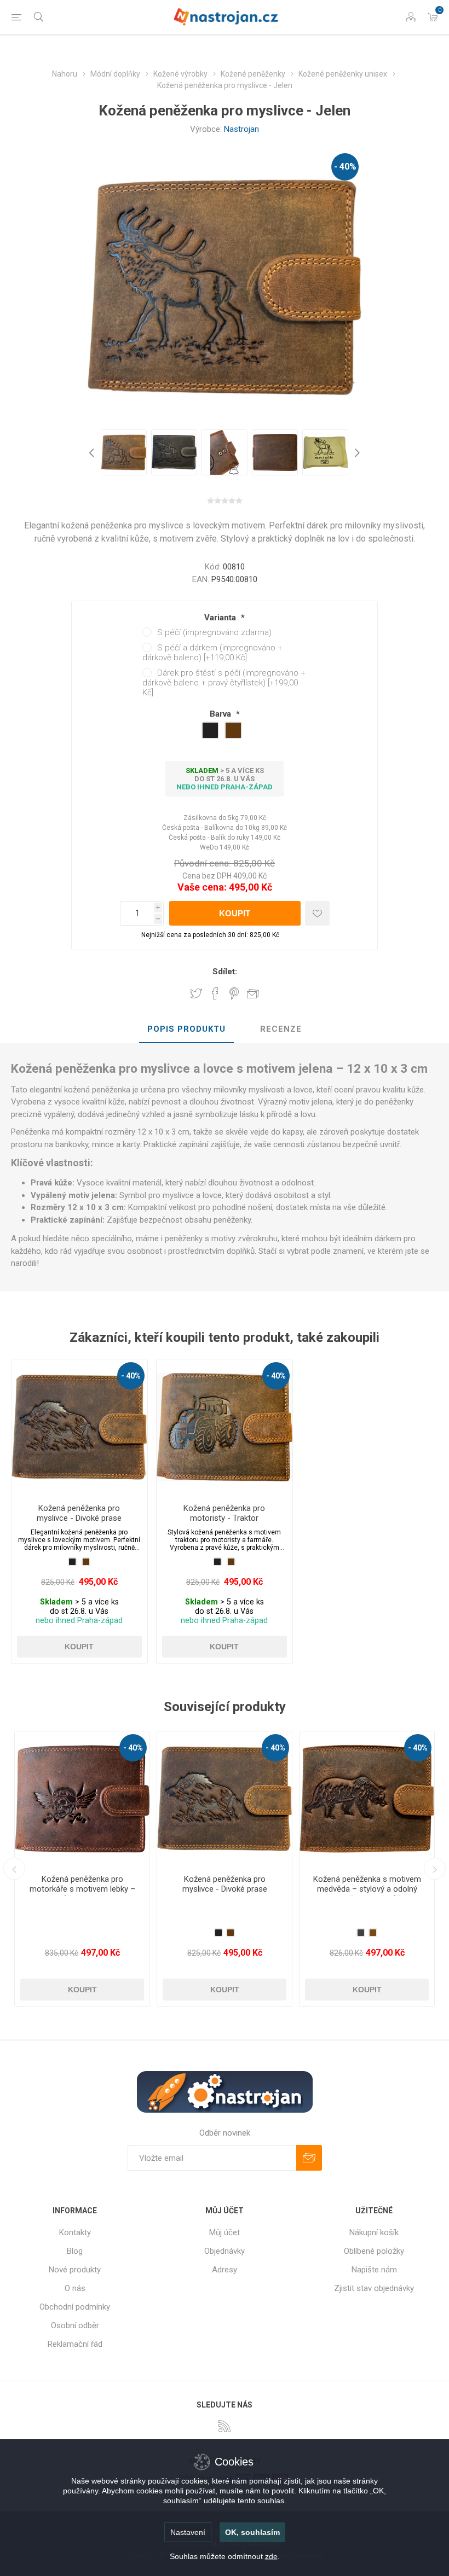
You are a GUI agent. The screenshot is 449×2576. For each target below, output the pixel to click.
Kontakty (75, 2232)
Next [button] (356, 452)
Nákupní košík (374, 2232)
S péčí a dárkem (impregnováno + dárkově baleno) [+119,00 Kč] (212, 653)
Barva (221, 714)
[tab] (186, 1030)
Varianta (221, 618)
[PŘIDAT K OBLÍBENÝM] (317, 913)
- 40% (345, 167)
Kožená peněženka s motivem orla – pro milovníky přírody (367, 1884)
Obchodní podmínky (75, 2307)
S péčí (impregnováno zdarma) (214, 632)
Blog (75, 2251)
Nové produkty (75, 2270)
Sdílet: (225, 972)
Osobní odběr (75, 2325)
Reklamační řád (75, 2344)
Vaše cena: (202, 887)
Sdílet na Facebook (215, 993)
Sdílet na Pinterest (234, 993)
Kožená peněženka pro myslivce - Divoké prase (79, 1513)
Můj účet (225, 2232)
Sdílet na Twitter (196, 993)
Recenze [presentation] (281, 1029)
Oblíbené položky (374, 2251)
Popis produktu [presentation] (186, 1029)
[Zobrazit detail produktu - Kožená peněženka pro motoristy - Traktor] (225, 1427)
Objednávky (225, 2251)
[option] (124, 452)
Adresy (225, 2270)
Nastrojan (241, 129)
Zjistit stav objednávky (374, 2288)
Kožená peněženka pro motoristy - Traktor (224, 1513)
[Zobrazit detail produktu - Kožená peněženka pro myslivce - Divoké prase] (79, 1427)
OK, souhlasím (252, 2532)
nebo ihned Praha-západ (225, 787)
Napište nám (374, 2270)
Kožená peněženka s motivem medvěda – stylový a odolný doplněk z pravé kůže (82, 1889)
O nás (75, 2288)
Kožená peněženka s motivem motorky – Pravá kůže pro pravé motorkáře (225, 1889)
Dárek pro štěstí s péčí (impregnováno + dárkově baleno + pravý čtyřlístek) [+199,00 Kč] (224, 683)
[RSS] (225, 2426)
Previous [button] (93, 452)
